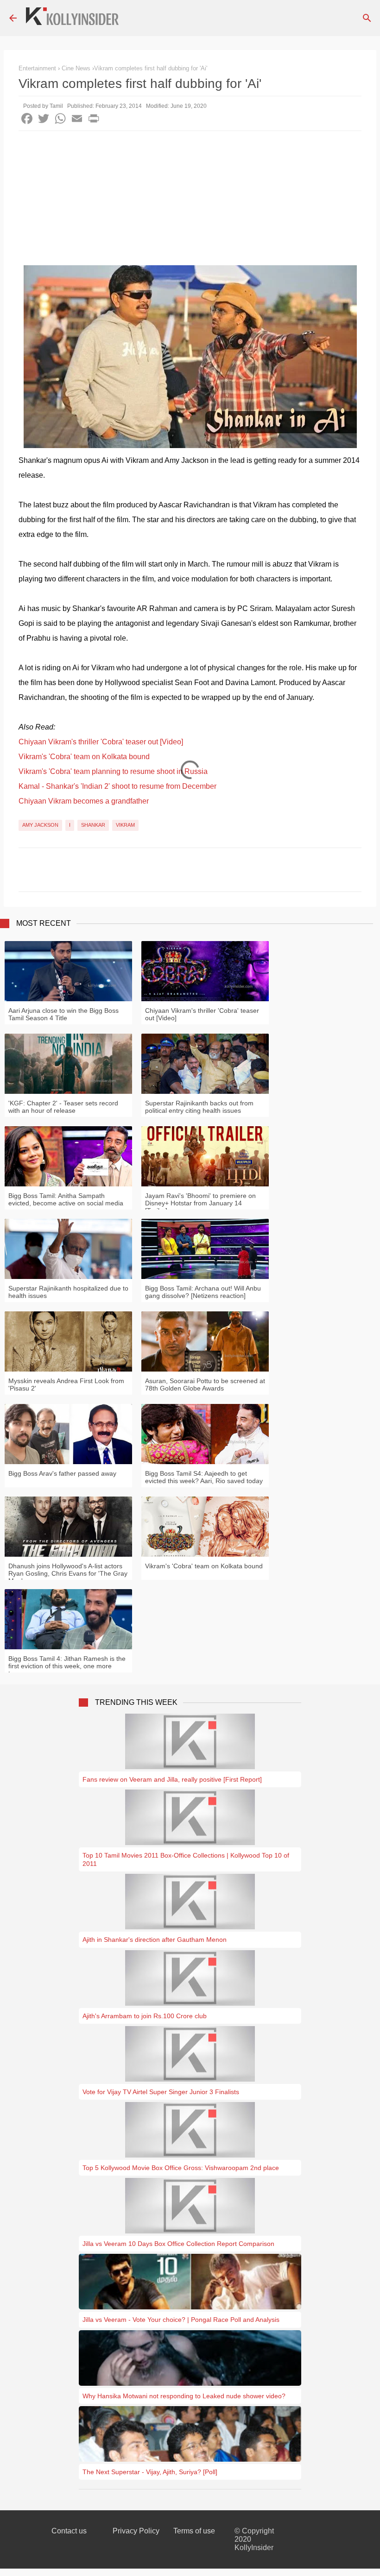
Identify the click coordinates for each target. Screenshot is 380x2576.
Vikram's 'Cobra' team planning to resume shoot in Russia (113, 771)
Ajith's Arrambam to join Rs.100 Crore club (145, 2016)
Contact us (69, 2531)
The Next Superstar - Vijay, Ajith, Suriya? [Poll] (150, 2472)
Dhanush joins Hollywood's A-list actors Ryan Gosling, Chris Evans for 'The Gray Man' (68, 1573)
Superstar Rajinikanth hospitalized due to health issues (68, 1292)
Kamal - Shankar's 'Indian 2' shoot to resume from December (117, 786)
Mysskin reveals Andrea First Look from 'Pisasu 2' (66, 1385)
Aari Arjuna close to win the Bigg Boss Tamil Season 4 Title (63, 1014)
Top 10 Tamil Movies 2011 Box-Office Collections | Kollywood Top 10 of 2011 (186, 1859)
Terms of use (194, 2531)
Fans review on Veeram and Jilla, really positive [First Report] (172, 1779)
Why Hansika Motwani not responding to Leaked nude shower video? (184, 2396)
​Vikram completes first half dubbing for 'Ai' (151, 68)
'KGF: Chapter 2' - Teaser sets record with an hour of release (63, 1107)
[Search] (367, 18)
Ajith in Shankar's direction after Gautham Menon (155, 1940)
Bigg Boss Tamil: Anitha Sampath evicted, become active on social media (66, 1199)
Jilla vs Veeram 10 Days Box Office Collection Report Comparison (178, 2244)
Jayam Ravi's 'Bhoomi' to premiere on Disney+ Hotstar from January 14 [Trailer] (200, 1203)
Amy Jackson (40, 825)
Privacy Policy (136, 2531)
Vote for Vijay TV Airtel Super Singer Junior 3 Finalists (161, 2092)
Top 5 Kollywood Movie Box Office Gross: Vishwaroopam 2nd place (181, 2168)
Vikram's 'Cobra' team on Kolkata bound (84, 757)
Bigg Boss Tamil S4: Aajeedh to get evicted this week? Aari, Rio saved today (204, 1477)
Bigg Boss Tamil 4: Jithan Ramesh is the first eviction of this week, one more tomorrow (67, 1666)
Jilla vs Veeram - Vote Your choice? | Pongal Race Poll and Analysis (181, 2320)
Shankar (93, 825)
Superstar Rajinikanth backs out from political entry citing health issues (199, 1107)
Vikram (125, 825)
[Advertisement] (190, 200)
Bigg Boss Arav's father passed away (62, 1473)
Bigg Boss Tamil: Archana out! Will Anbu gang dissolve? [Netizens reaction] (203, 1292)
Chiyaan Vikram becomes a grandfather (84, 801)
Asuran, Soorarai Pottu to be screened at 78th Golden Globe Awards (205, 1385)
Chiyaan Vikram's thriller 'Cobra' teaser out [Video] (101, 742)
